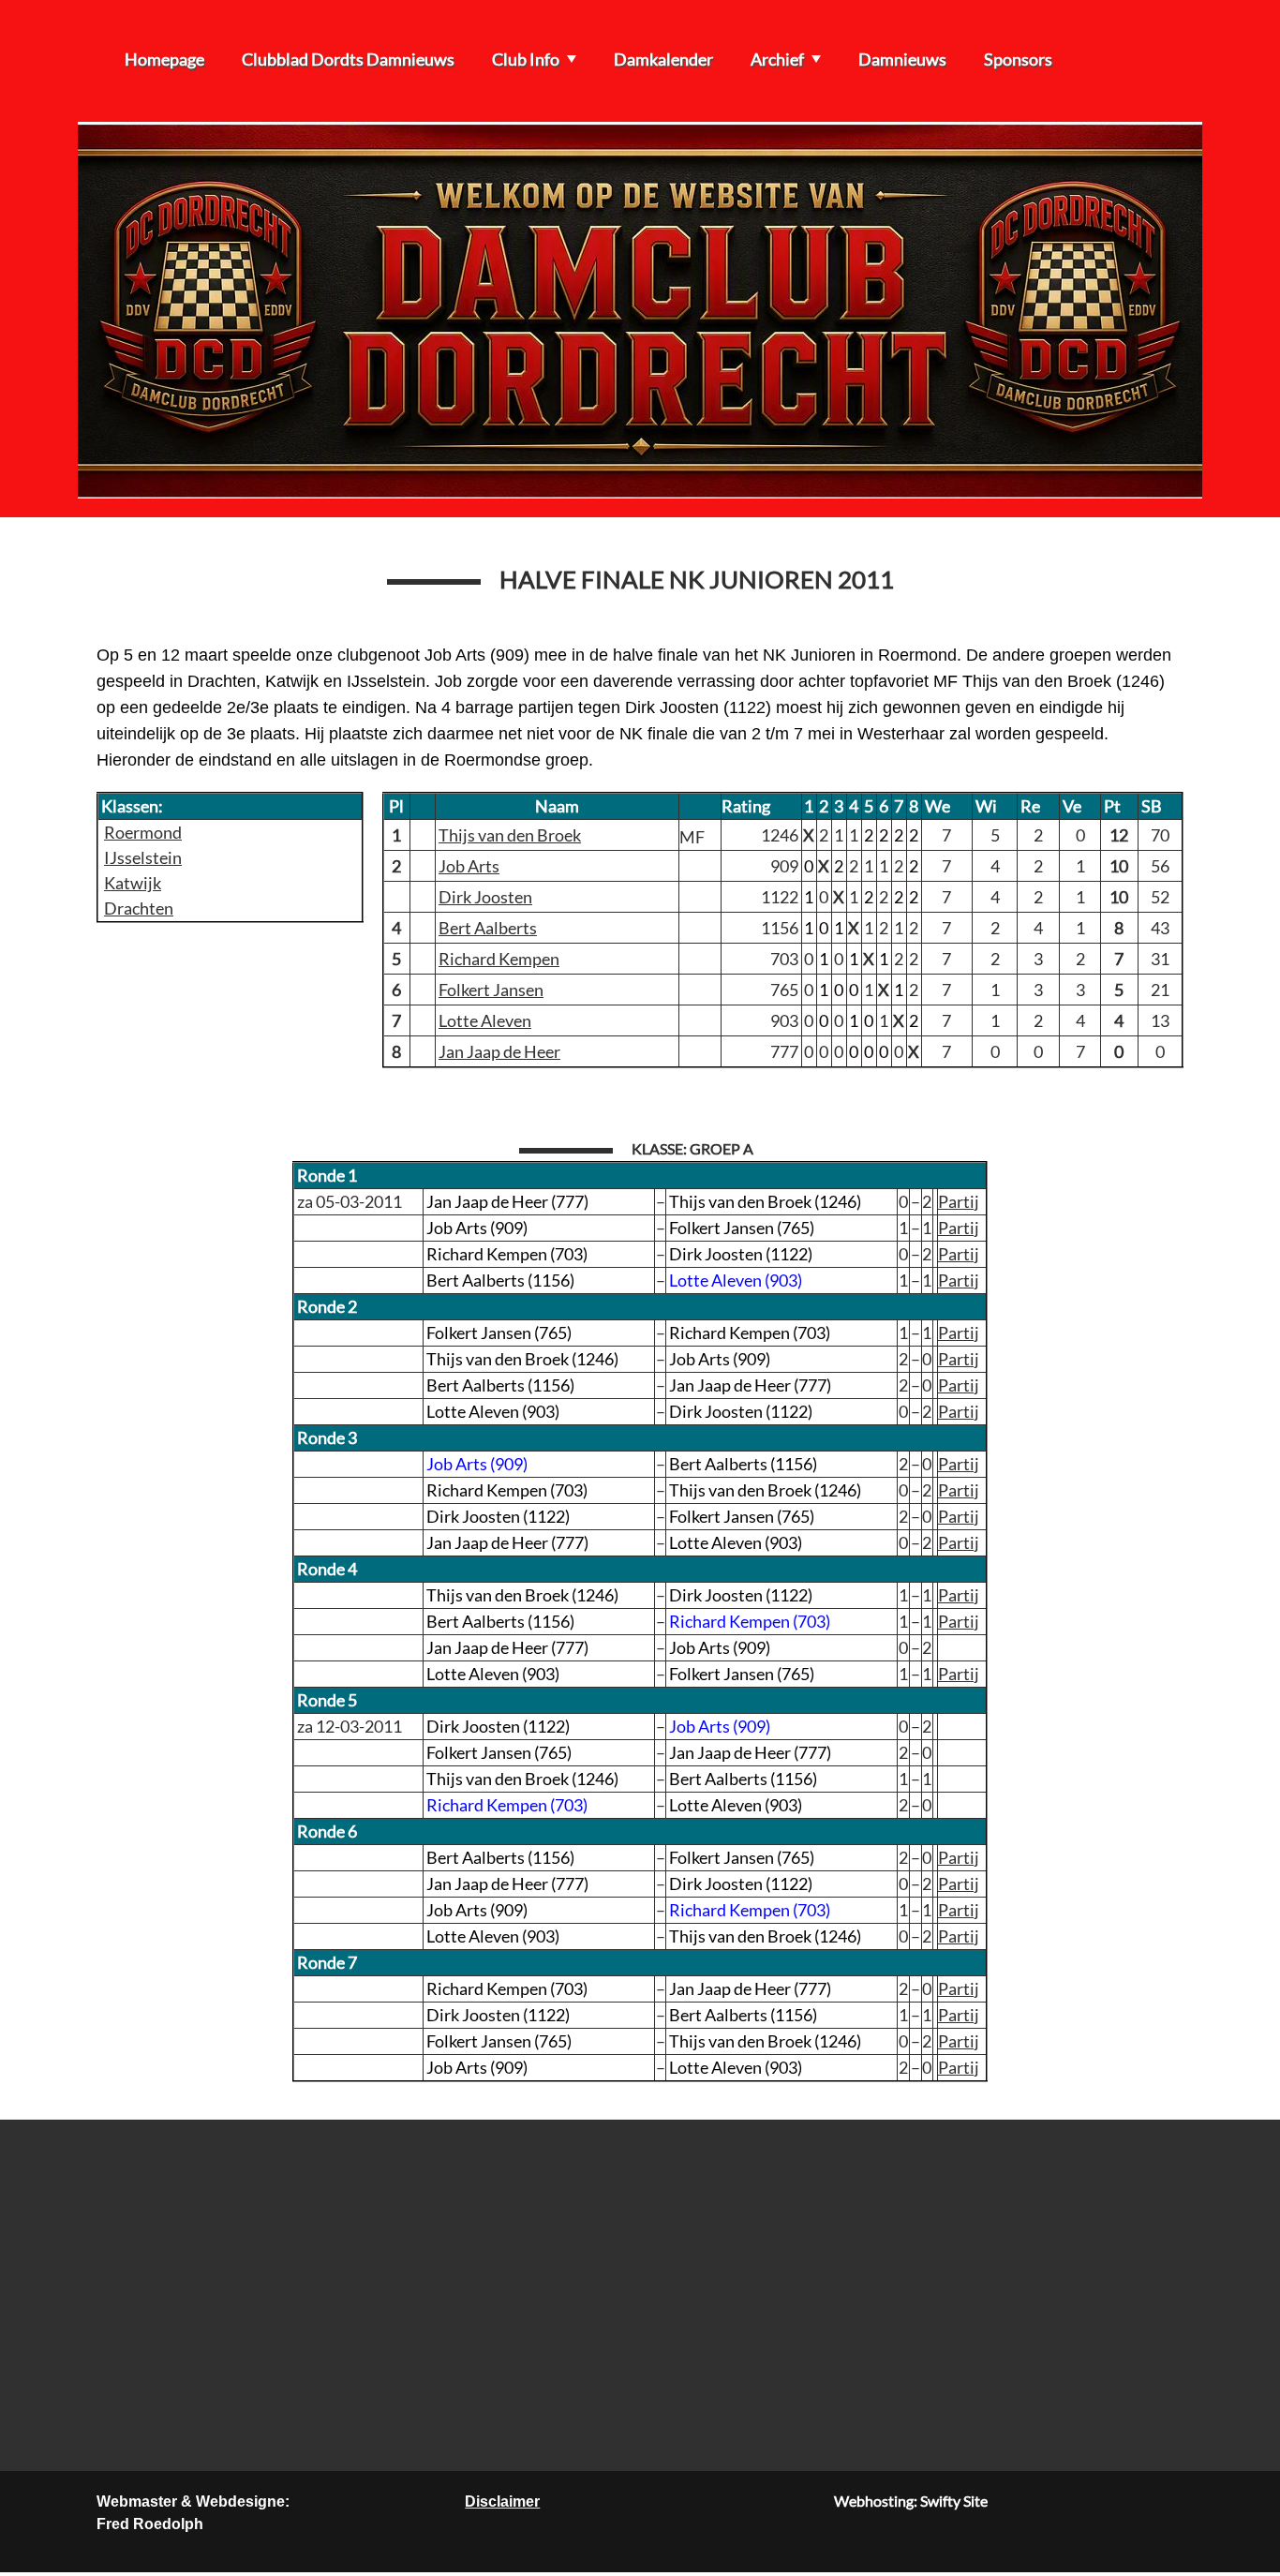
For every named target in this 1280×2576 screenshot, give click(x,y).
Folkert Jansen (491, 990)
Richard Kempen (499, 959)
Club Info (526, 59)
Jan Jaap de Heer (499, 1051)
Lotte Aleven (485, 1020)
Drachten (139, 908)
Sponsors (1018, 59)
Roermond (143, 832)
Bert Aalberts (488, 928)
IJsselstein (143, 857)
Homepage (164, 59)
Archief (777, 59)
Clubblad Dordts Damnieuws (348, 59)
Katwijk (133, 883)
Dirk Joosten (485, 897)
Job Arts (469, 866)
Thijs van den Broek (510, 835)
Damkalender (663, 59)
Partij (959, 1201)
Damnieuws (902, 59)
